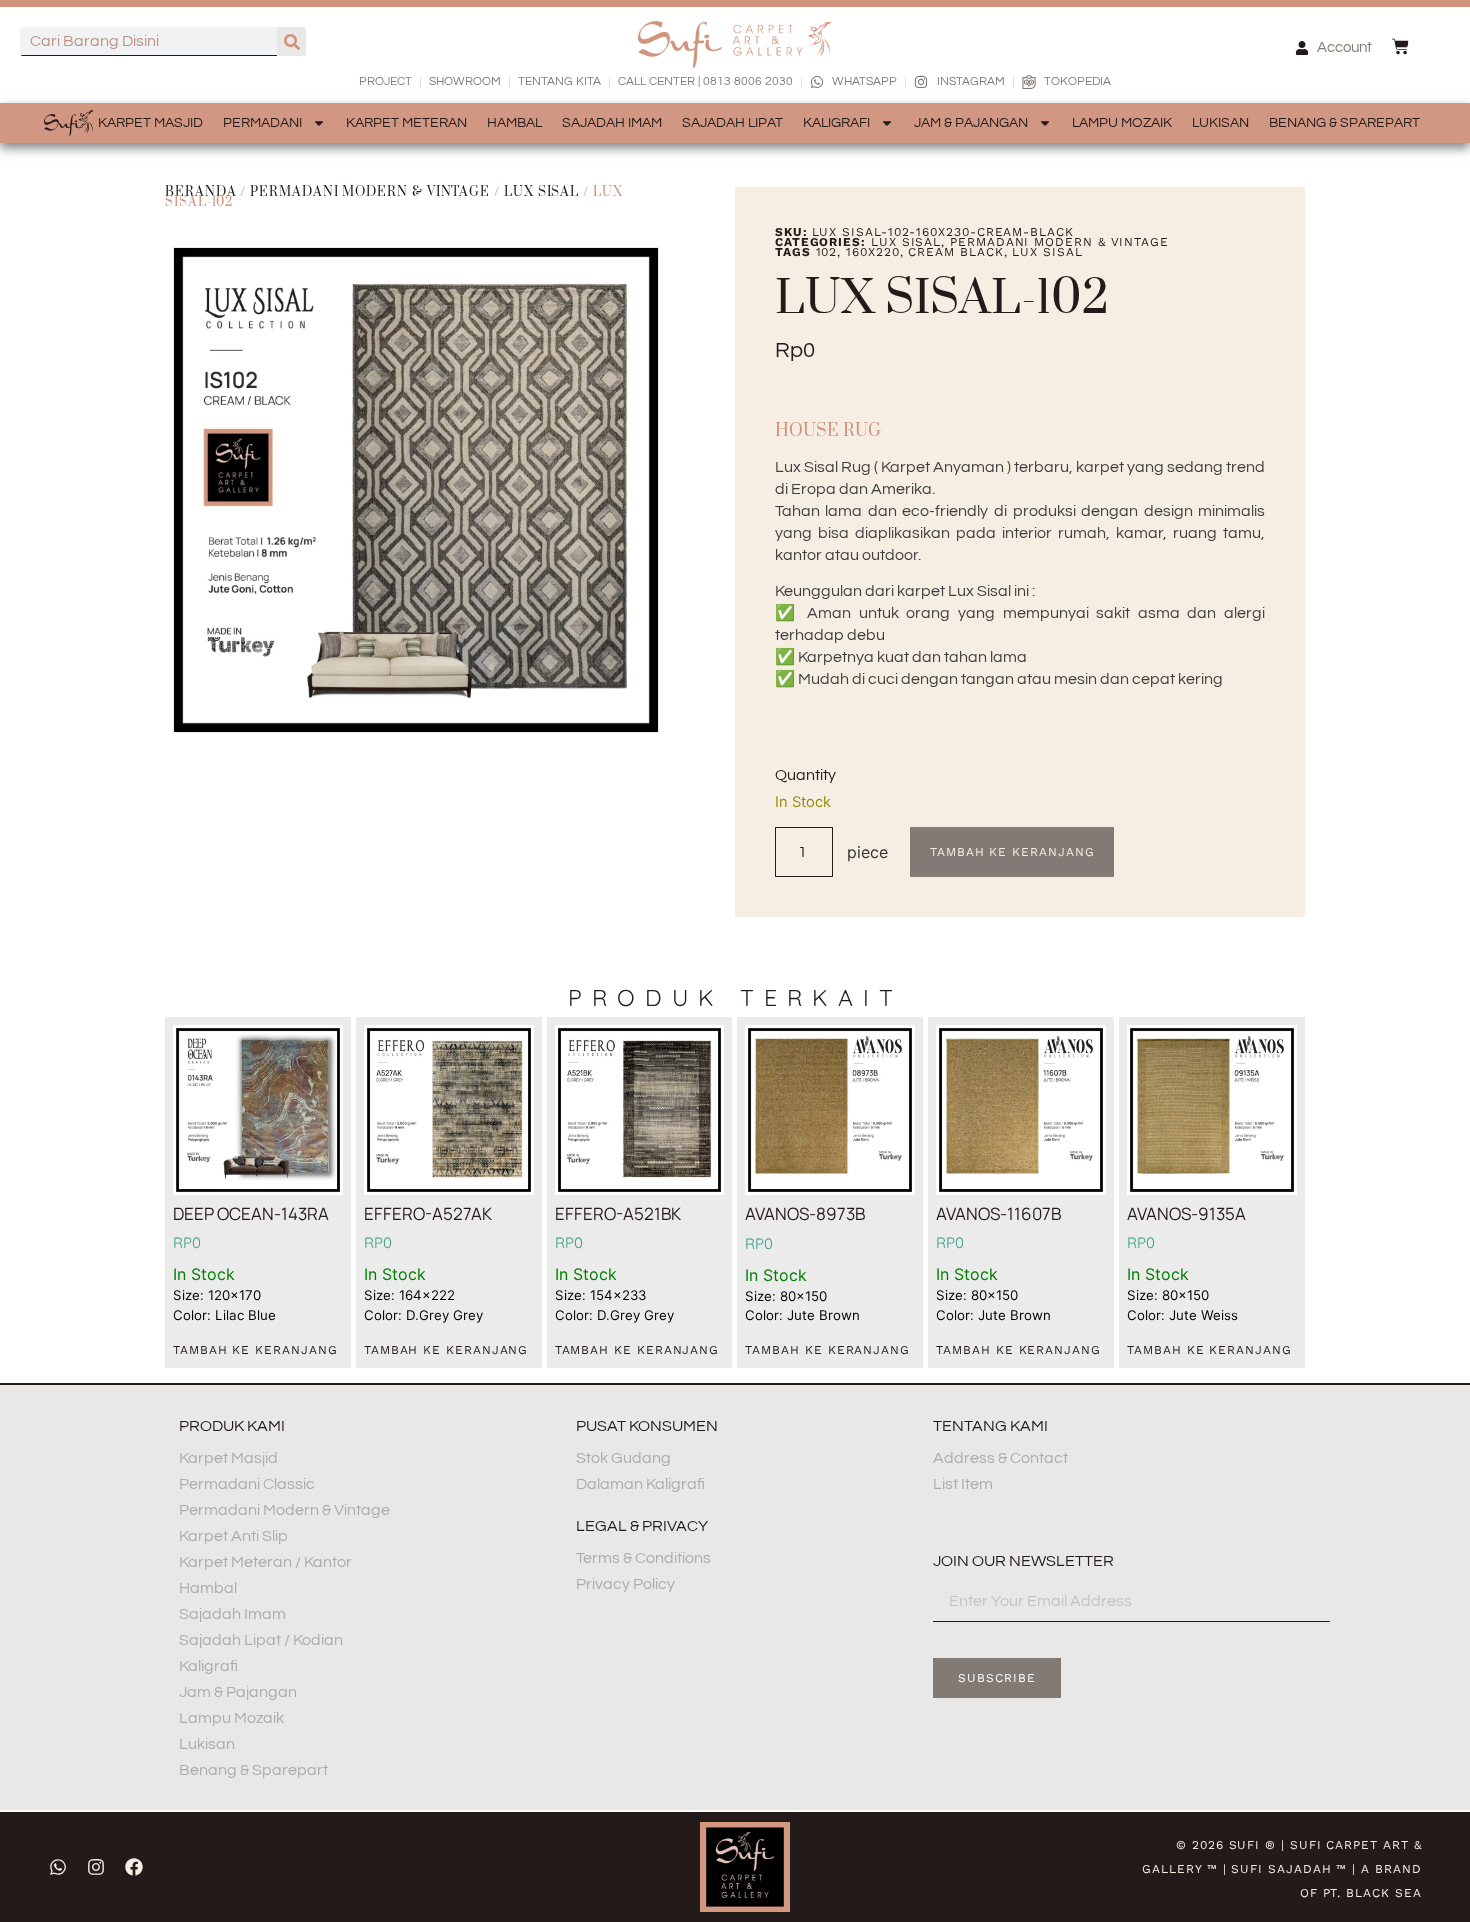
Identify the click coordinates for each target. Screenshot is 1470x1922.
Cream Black (955, 252)
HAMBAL (514, 123)
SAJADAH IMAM (612, 123)
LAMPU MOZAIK (1122, 123)
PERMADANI (262, 123)
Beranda (200, 192)
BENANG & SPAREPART (1344, 123)
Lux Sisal (541, 192)
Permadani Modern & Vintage (370, 192)
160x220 (872, 252)
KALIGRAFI (836, 123)
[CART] (1400, 46)
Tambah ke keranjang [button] (255, 1350)
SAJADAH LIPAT (732, 123)
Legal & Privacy (642, 1526)
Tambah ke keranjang (1012, 852)
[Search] (291, 41)
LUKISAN (1220, 123)
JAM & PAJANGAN (971, 123)
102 (827, 252)
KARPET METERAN (406, 123)
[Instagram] (96, 1867)
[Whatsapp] (58, 1867)
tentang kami (990, 1426)
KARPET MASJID (150, 123)
